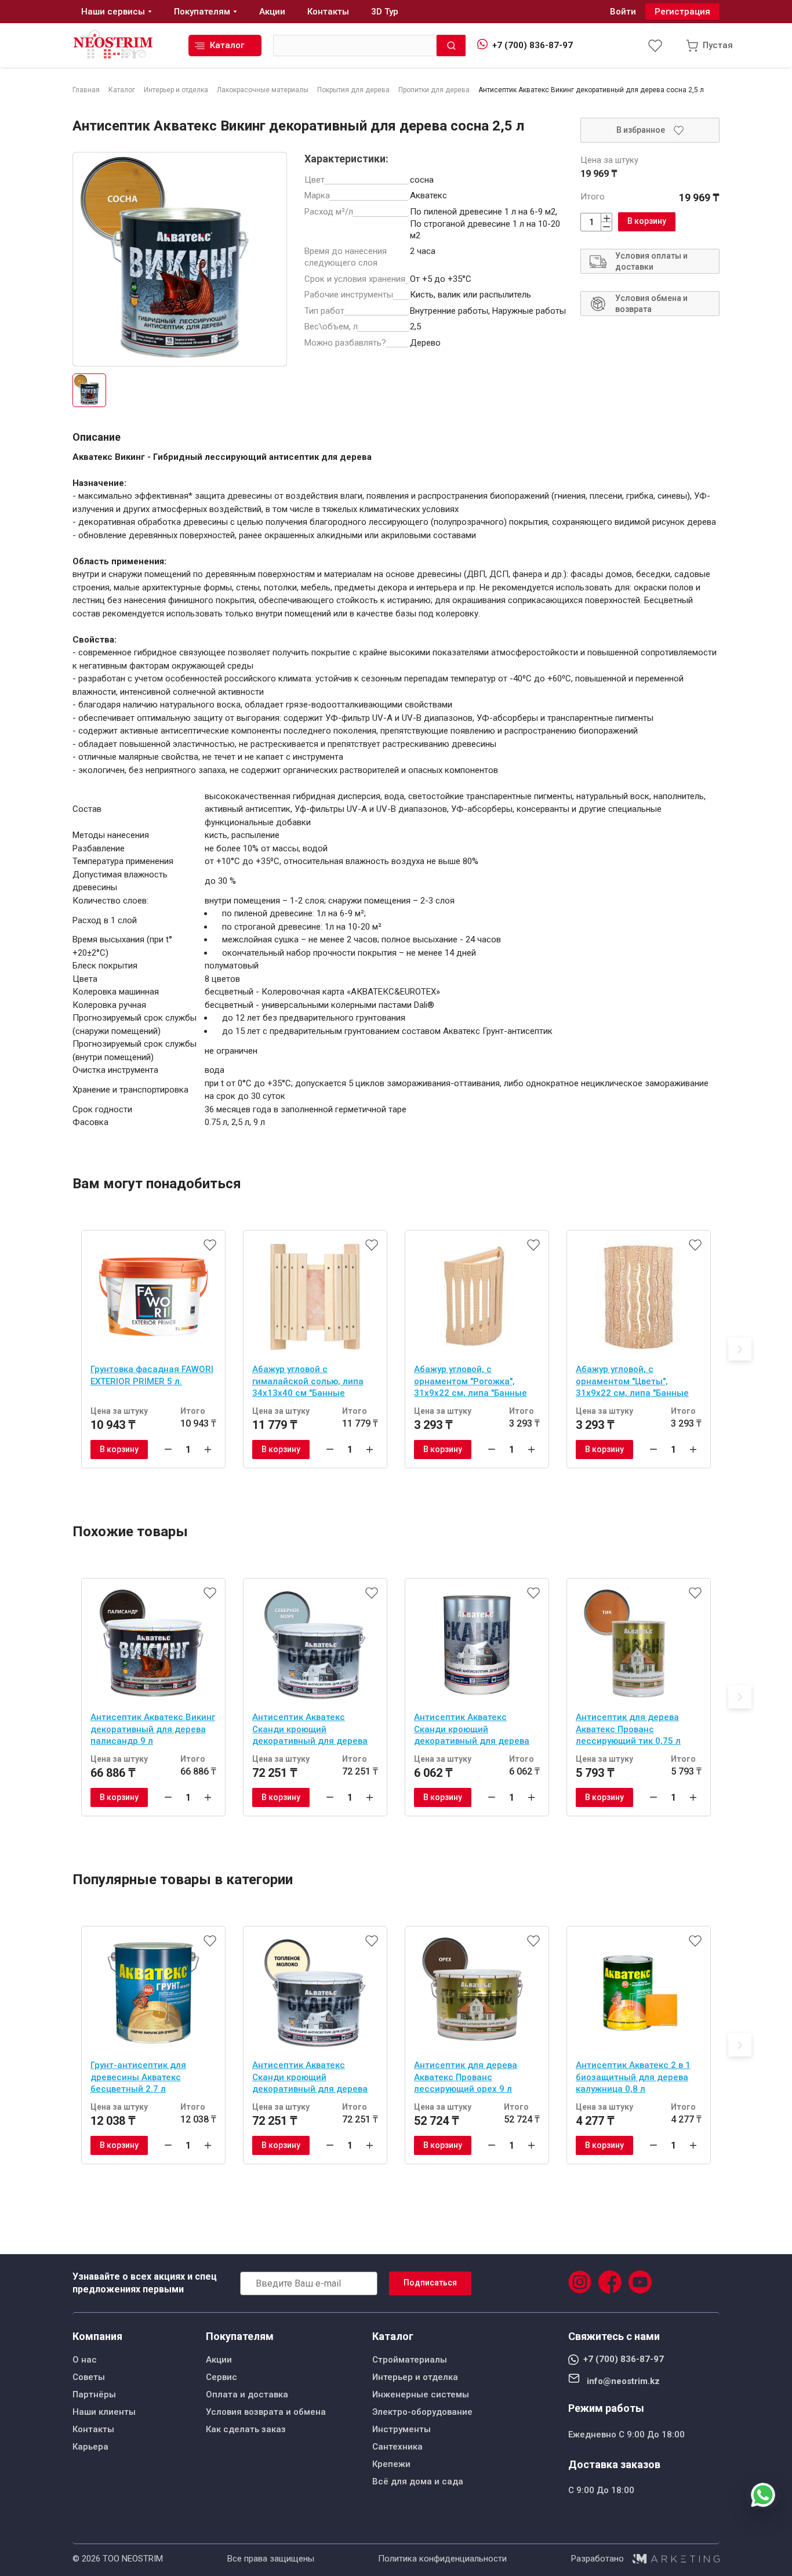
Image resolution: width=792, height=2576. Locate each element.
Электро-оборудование (422, 2412)
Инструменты (402, 2429)
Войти (623, 12)
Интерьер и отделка (415, 2377)
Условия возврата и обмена (266, 2412)
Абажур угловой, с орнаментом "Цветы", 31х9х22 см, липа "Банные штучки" (632, 1383)
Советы (89, 2377)
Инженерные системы (421, 2394)
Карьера (90, 2447)
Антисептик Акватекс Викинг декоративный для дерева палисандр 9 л (153, 1729)
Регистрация (682, 12)
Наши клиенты (104, 2412)
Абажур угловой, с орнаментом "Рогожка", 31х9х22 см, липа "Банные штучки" (471, 1383)
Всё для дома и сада (418, 2481)
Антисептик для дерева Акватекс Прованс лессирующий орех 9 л (466, 2077)
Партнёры (94, 2394)
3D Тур (385, 12)
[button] (740, 1349)
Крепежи (391, 2464)
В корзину (647, 221)
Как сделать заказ (246, 2429)
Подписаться (430, 2283)
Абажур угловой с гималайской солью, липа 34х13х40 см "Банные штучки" (308, 1383)
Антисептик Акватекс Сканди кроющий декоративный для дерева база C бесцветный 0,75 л (472, 1730)
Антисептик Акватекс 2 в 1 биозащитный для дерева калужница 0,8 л (633, 2077)
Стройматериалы (410, 2360)
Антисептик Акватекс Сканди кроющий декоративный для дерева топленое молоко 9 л (310, 2078)
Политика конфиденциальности (442, 2559)
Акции (219, 2360)
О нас (85, 2360)
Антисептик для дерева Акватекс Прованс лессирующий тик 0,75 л (628, 1729)
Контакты (93, 2429)
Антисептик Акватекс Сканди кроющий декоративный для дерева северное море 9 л (310, 1730)
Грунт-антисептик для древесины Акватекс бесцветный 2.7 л (138, 2077)
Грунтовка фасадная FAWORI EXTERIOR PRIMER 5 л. (152, 1375)
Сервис (221, 2377)
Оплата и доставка (247, 2394)
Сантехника (397, 2447)
